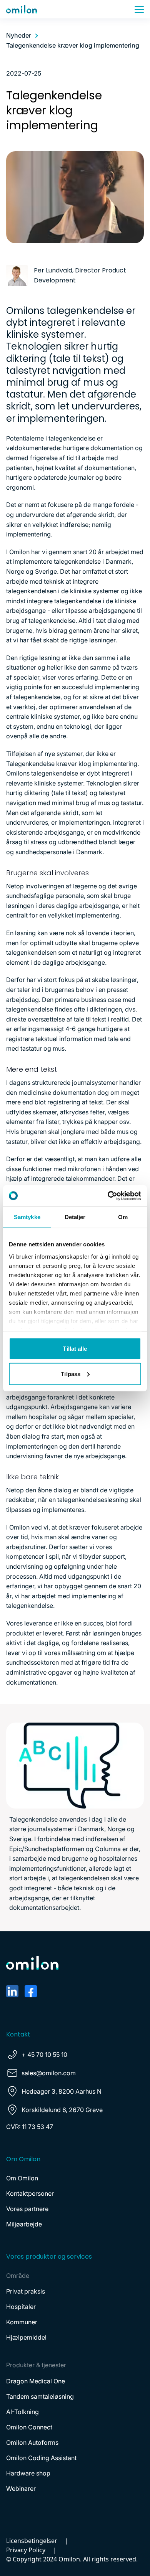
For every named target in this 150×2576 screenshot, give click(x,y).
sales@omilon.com (49, 2073)
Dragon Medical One (36, 2381)
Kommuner (22, 2322)
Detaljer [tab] (75, 1217)
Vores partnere (27, 2209)
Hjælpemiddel (26, 2337)
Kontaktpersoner (30, 2193)
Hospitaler (21, 2307)
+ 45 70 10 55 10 (44, 2055)
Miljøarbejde (24, 2224)
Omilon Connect (29, 2427)
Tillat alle (75, 1349)
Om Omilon (22, 2178)
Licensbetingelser (32, 2541)
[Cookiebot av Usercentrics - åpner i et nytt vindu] (108, 1196)
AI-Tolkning (22, 2412)
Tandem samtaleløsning (40, 2396)
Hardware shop (28, 2473)
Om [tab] (123, 1217)
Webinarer (21, 2489)
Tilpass (71, 1374)
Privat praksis (26, 2291)
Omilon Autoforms (32, 2442)
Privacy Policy (26, 2550)
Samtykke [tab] (27, 1217)
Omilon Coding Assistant (41, 2458)
